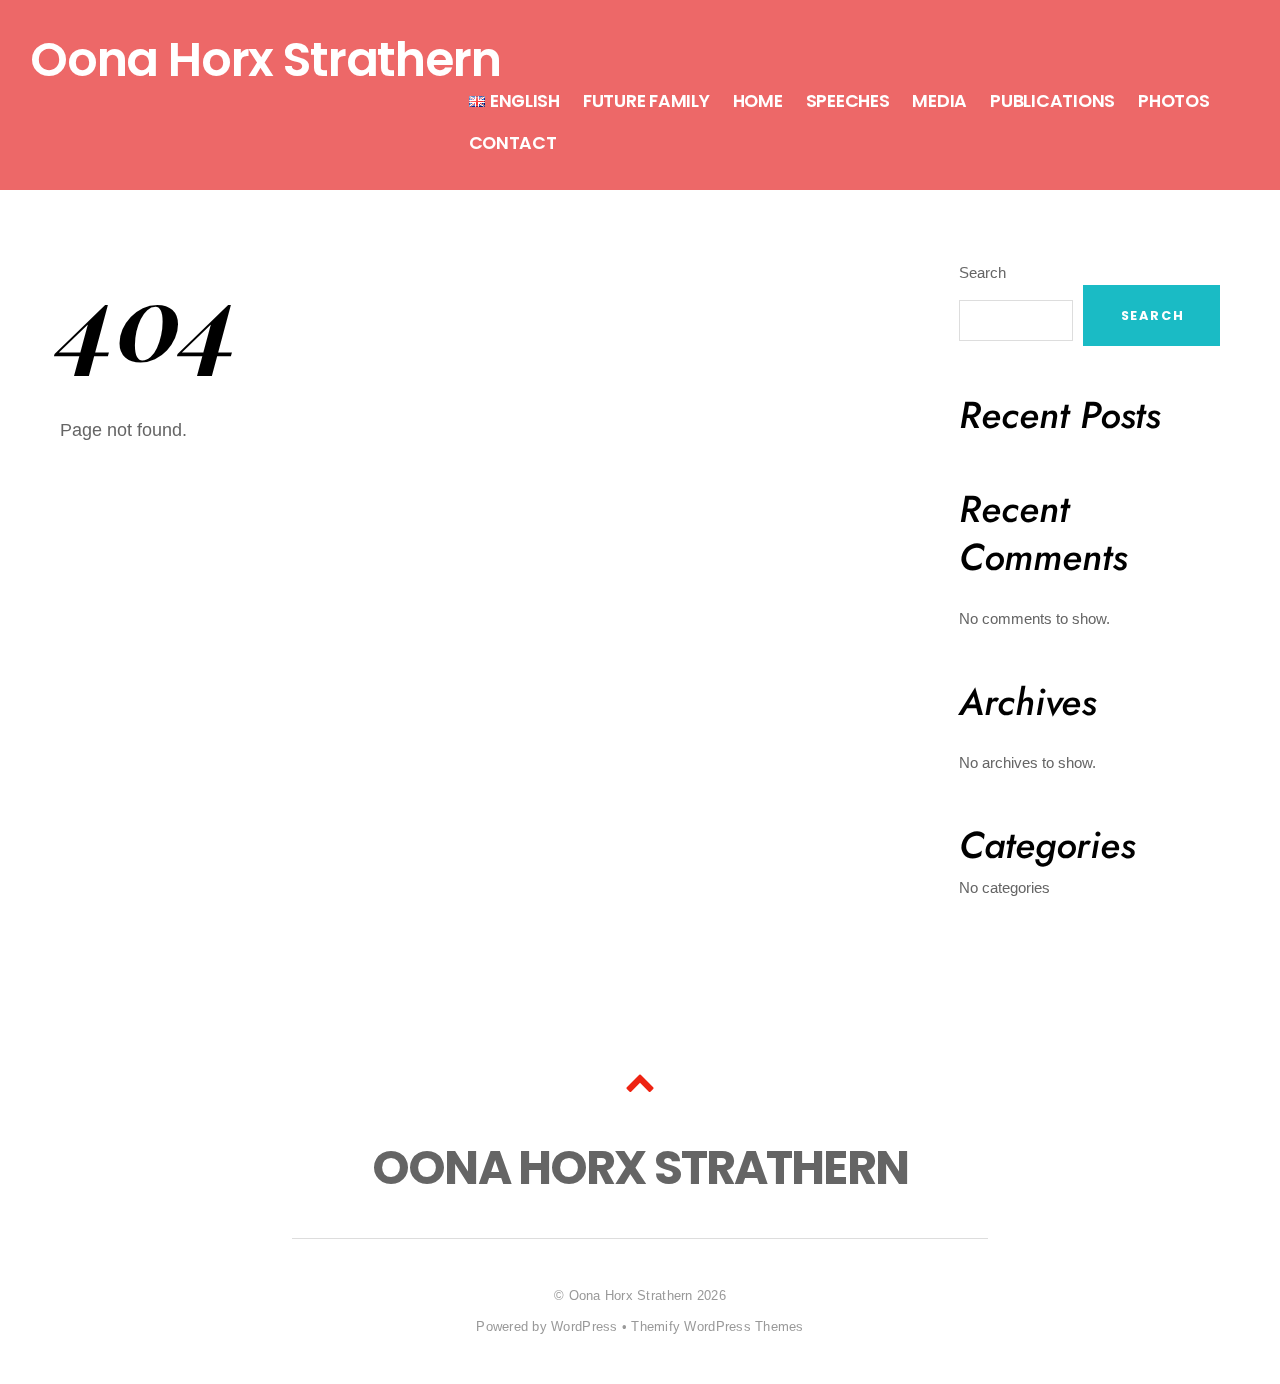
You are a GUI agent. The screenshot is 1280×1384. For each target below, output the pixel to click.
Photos (1173, 101)
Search (982, 272)
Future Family (646, 101)
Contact (513, 143)
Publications (1052, 101)
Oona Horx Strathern (631, 1295)
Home (758, 101)
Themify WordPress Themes (717, 1326)
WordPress (584, 1326)
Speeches (848, 101)
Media (939, 101)
